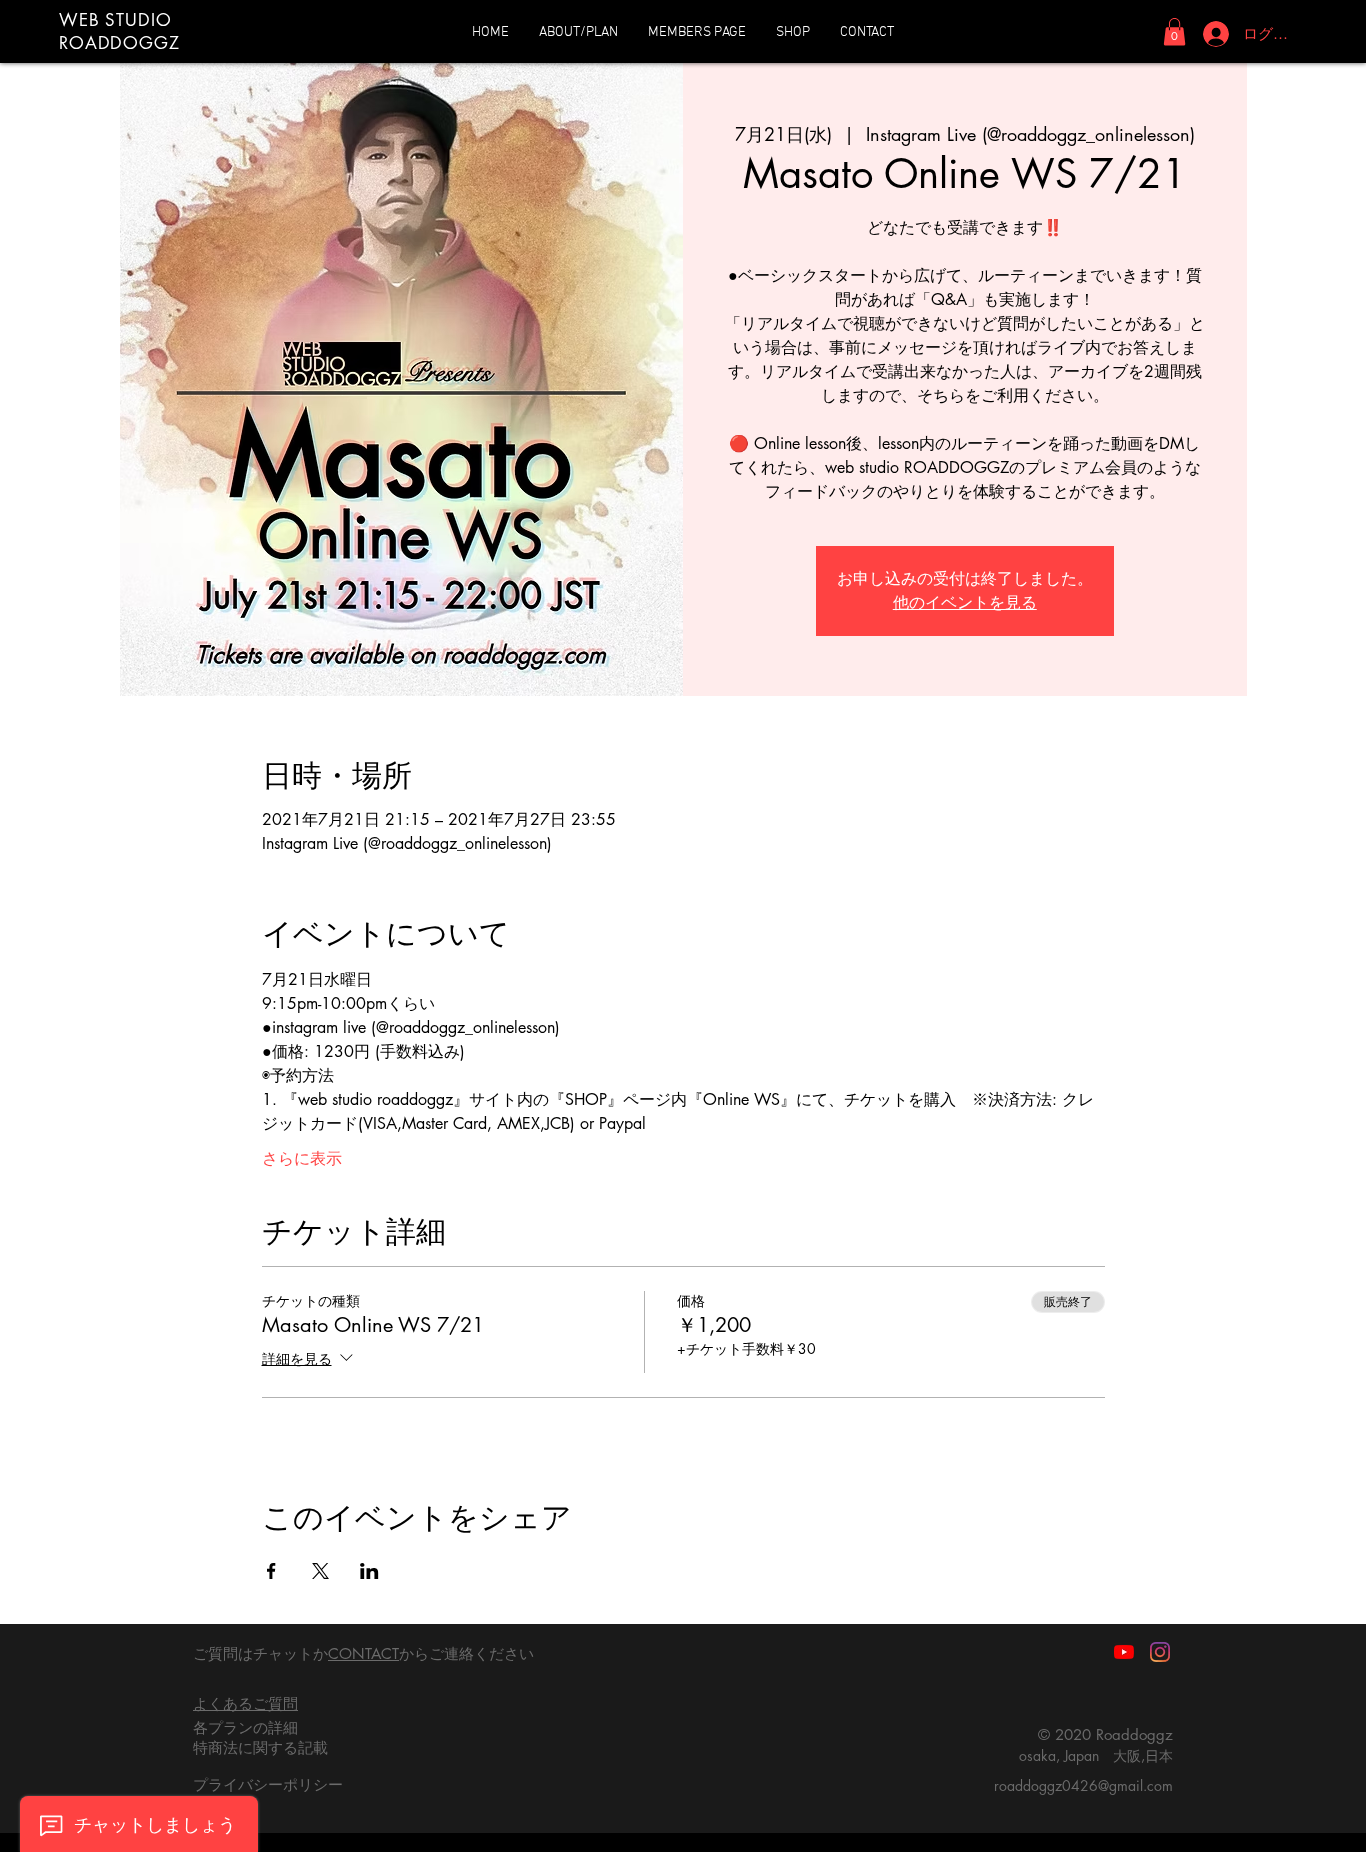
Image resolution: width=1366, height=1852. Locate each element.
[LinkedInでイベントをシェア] (369, 1571)
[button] (1174, 31)
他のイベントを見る (965, 602)
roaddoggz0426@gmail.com (1083, 1785)
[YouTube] (1124, 1652)
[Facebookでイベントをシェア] (271, 1571)
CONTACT (363, 1653)
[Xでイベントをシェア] (320, 1571)
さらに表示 (302, 1158)
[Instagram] (1160, 1652)
